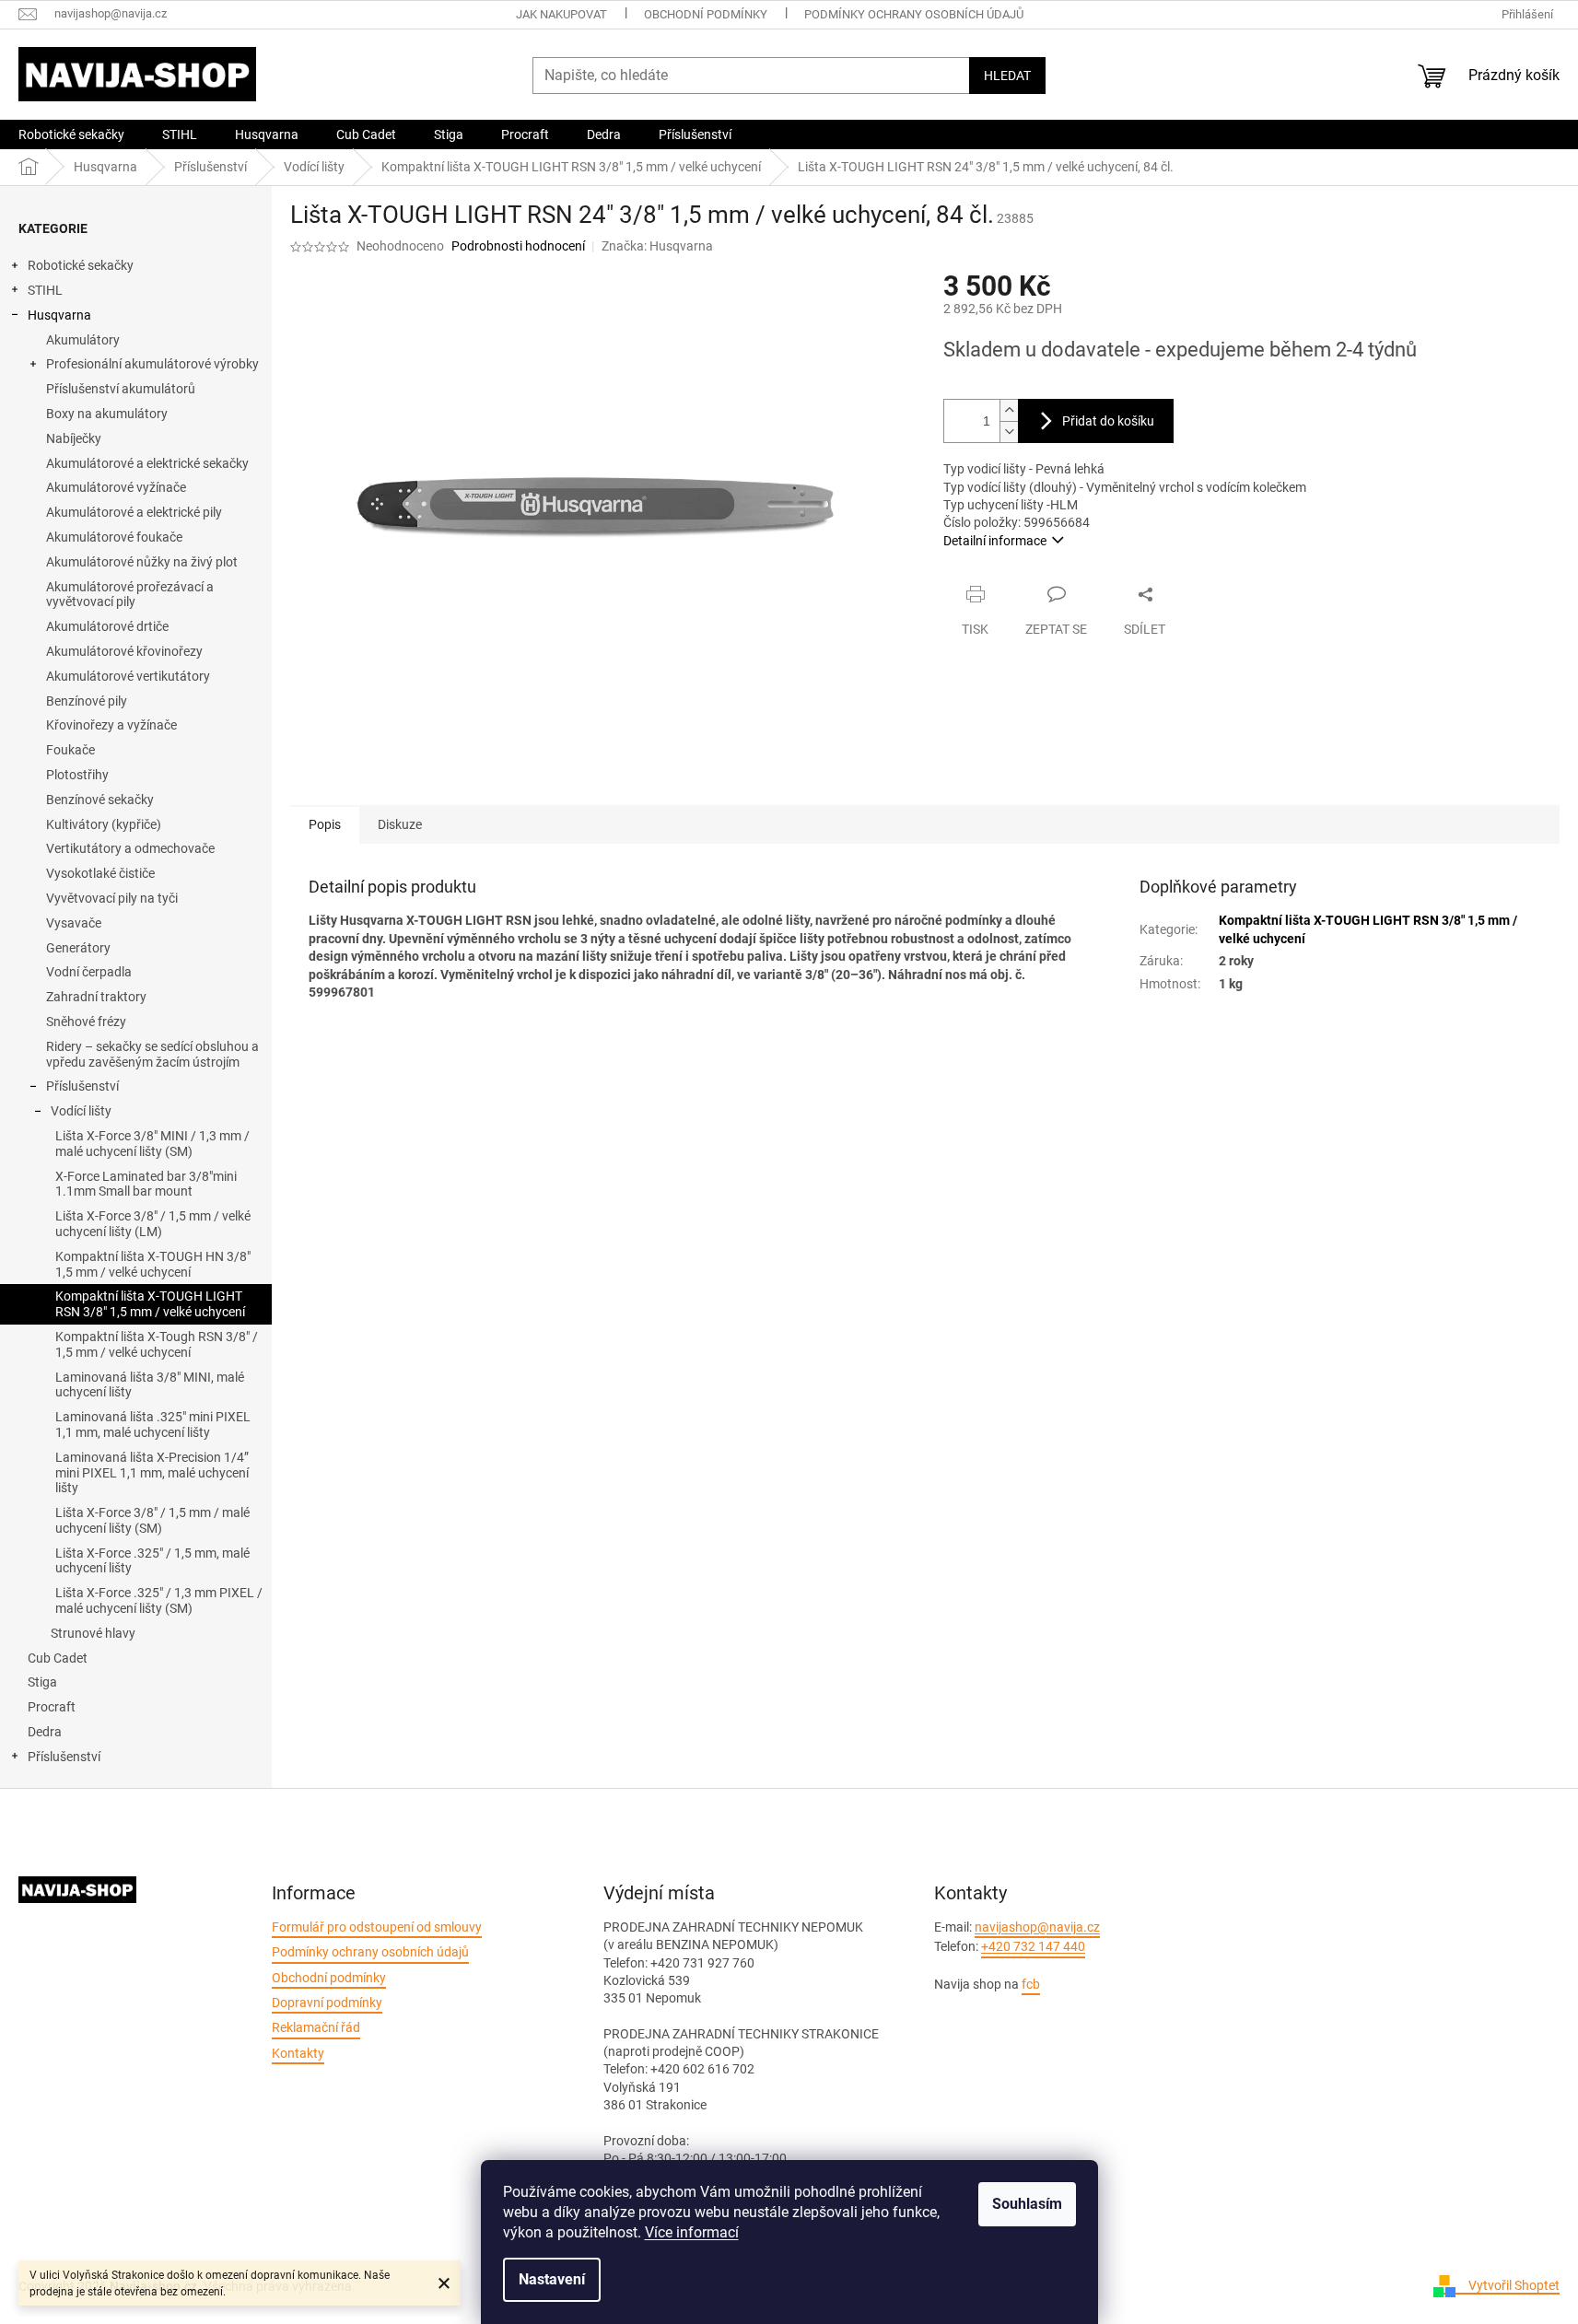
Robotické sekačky (81, 265)
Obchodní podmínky (706, 14)
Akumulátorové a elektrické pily (134, 512)
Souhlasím (1027, 2204)
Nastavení (552, 2279)
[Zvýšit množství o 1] (1009, 410)
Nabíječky (74, 438)
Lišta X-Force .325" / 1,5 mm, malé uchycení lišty (152, 1561)
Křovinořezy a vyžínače (111, 725)
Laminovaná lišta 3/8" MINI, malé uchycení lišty (150, 1385)
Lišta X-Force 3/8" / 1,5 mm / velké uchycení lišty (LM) (153, 1224)
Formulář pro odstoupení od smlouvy (377, 1927)
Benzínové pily (87, 701)
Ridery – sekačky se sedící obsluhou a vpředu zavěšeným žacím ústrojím (152, 1054)
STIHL (45, 290)
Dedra (45, 1732)
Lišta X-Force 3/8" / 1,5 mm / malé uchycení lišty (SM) (152, 1520)
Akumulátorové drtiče (107, 626)
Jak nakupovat (561, 14)
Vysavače (74, 923)
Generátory (78, 948)
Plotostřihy (77, 775)
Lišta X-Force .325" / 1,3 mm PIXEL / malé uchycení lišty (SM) (159, 1600)
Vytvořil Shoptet (1514, 2285)
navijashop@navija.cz (1037, 1927)
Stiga (42, 1682)
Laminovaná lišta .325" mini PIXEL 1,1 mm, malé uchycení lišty (153, 1425)
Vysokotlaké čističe (100, 873)
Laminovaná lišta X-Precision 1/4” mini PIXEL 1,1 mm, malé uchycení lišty (152, 1473)
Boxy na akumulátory (107, 414)
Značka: (657, 246)
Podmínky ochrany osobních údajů (914, 14)
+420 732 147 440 (1033, 1946)
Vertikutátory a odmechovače (130, 848)
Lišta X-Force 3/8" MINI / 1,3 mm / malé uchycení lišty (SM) (152, 1144)
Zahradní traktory (96, 997)
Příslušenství (82, 1086)
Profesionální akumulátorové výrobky (152, 364)
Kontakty (298, 2053)
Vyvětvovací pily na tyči (112, 898)
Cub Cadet (58, 1658)
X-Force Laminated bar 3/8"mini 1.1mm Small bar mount (146, 1184)
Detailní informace (995, 541)
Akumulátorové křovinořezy (124, 651)
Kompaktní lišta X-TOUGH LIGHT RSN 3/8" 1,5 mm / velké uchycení (150, 1304)
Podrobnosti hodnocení (518, 246)
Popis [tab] (325, 824)
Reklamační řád (316, 2027)
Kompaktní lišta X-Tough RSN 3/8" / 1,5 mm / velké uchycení (157, 1344)
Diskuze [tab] (400, 824)
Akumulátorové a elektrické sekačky (147, 463)
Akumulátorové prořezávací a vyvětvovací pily (130, 595)
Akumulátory (83, 340)
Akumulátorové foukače (114, 537)
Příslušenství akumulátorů (121, 389)
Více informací (692, 2232)
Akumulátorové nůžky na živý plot (142, 562)
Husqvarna (59, 315)
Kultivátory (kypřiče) (104, 824)
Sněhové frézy (86, 1022)
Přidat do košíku (1108, 421)
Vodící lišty (81, 1111)
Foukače (70, 750)
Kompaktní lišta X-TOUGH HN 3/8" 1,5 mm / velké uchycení (153, 1264)
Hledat (1007, 76)
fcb (1031, 1984)
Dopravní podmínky (327, 2003)
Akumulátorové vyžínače (116, 487)
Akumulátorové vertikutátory (128, 676)
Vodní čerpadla (89, 972)
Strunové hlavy (93, 1633)
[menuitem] (71, 134)
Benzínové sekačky (100, 800)
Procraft (52, 1707)
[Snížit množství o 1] (1009, 432)
